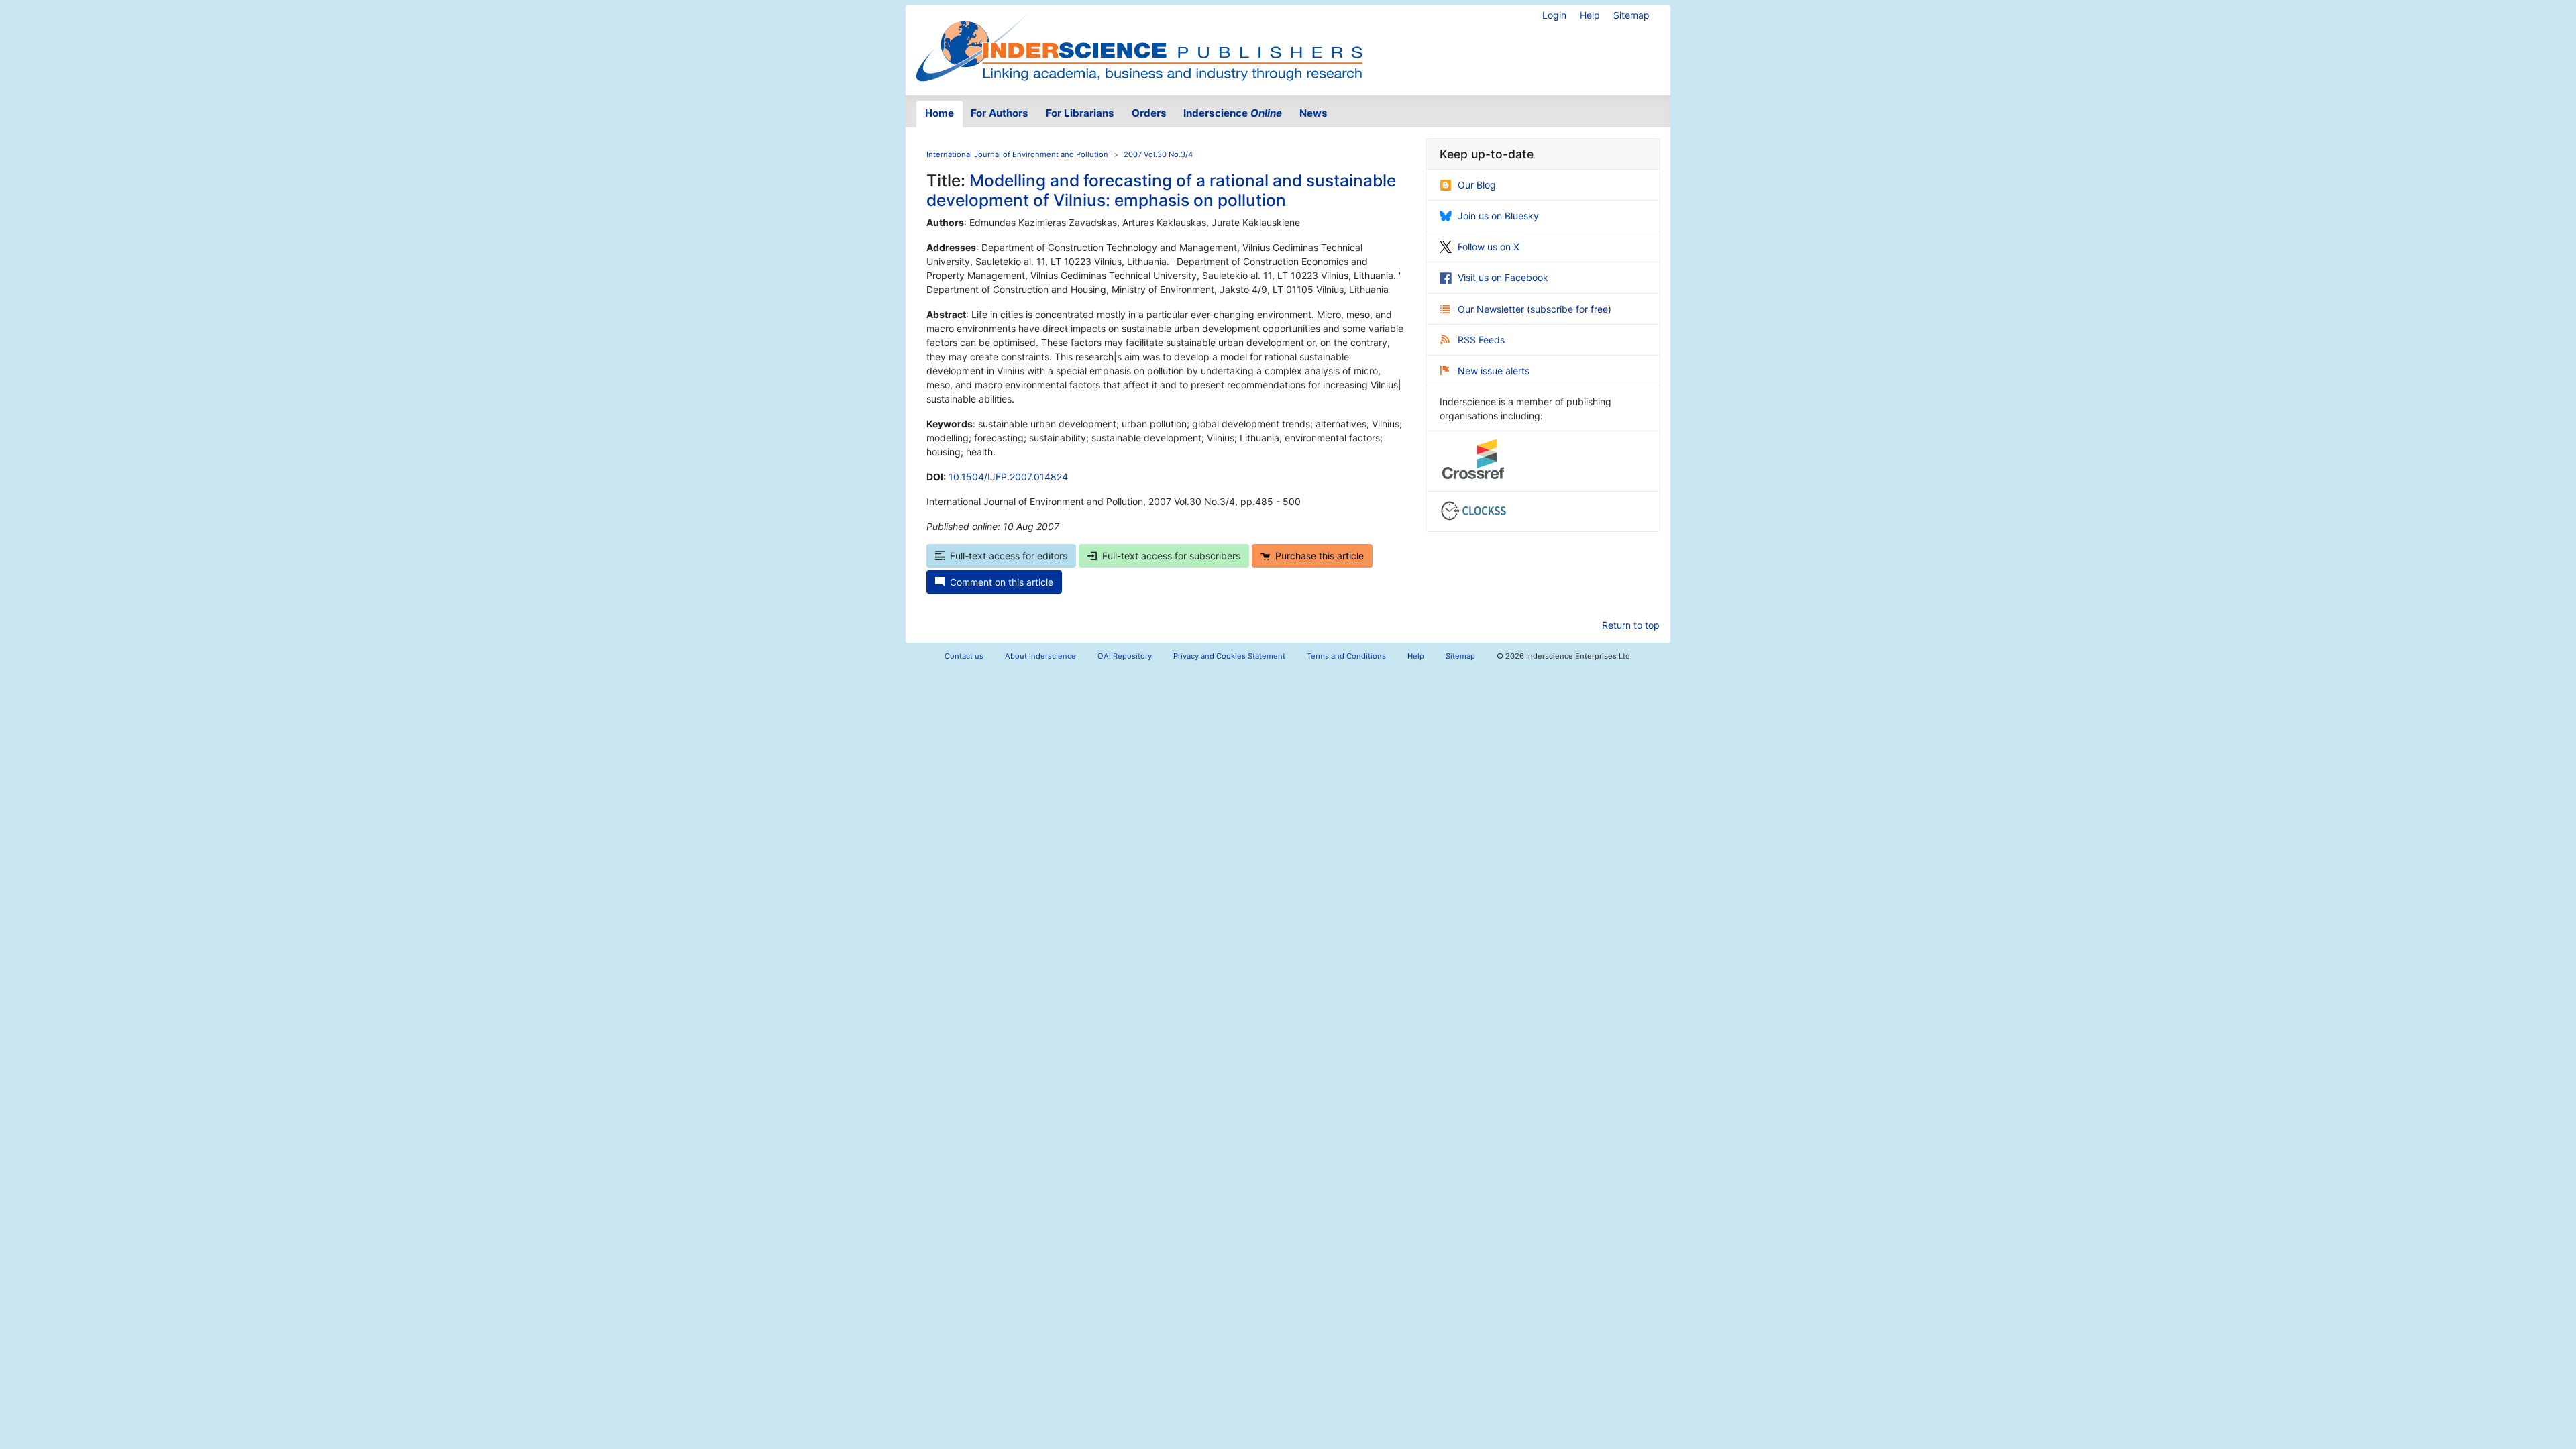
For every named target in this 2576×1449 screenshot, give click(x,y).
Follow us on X (1489, 247)
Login (1554, 15)
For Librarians (1080, 113)
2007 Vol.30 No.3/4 (1158, 154)
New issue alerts (1494, 371)
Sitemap (1631, 15)
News (1313, 113)
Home (940, 113)
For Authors (1000, 113)
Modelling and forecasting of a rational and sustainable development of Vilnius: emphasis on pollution (1161, 190)
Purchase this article (1320, 556)
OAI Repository (1125, 656)
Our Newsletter (1492, 309)
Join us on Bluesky (1498, 216)
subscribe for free (1569, 309)
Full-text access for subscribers (1171, 556)
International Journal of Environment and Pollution (1017, 154)
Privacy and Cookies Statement (1229, 656)
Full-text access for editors (1009, 556)
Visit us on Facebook (1503, 277)
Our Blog (1477, 185)
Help (1590, 15)
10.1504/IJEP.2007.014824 (1008, 477)
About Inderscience (1040, 656)
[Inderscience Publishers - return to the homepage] (1139, 45)
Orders (1149, 113)
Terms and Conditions (1346, 656)
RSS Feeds (1481, 340)
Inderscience (1233, 113)
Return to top (1631, 625)
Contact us (964, 656)
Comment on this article (1002, 582)
